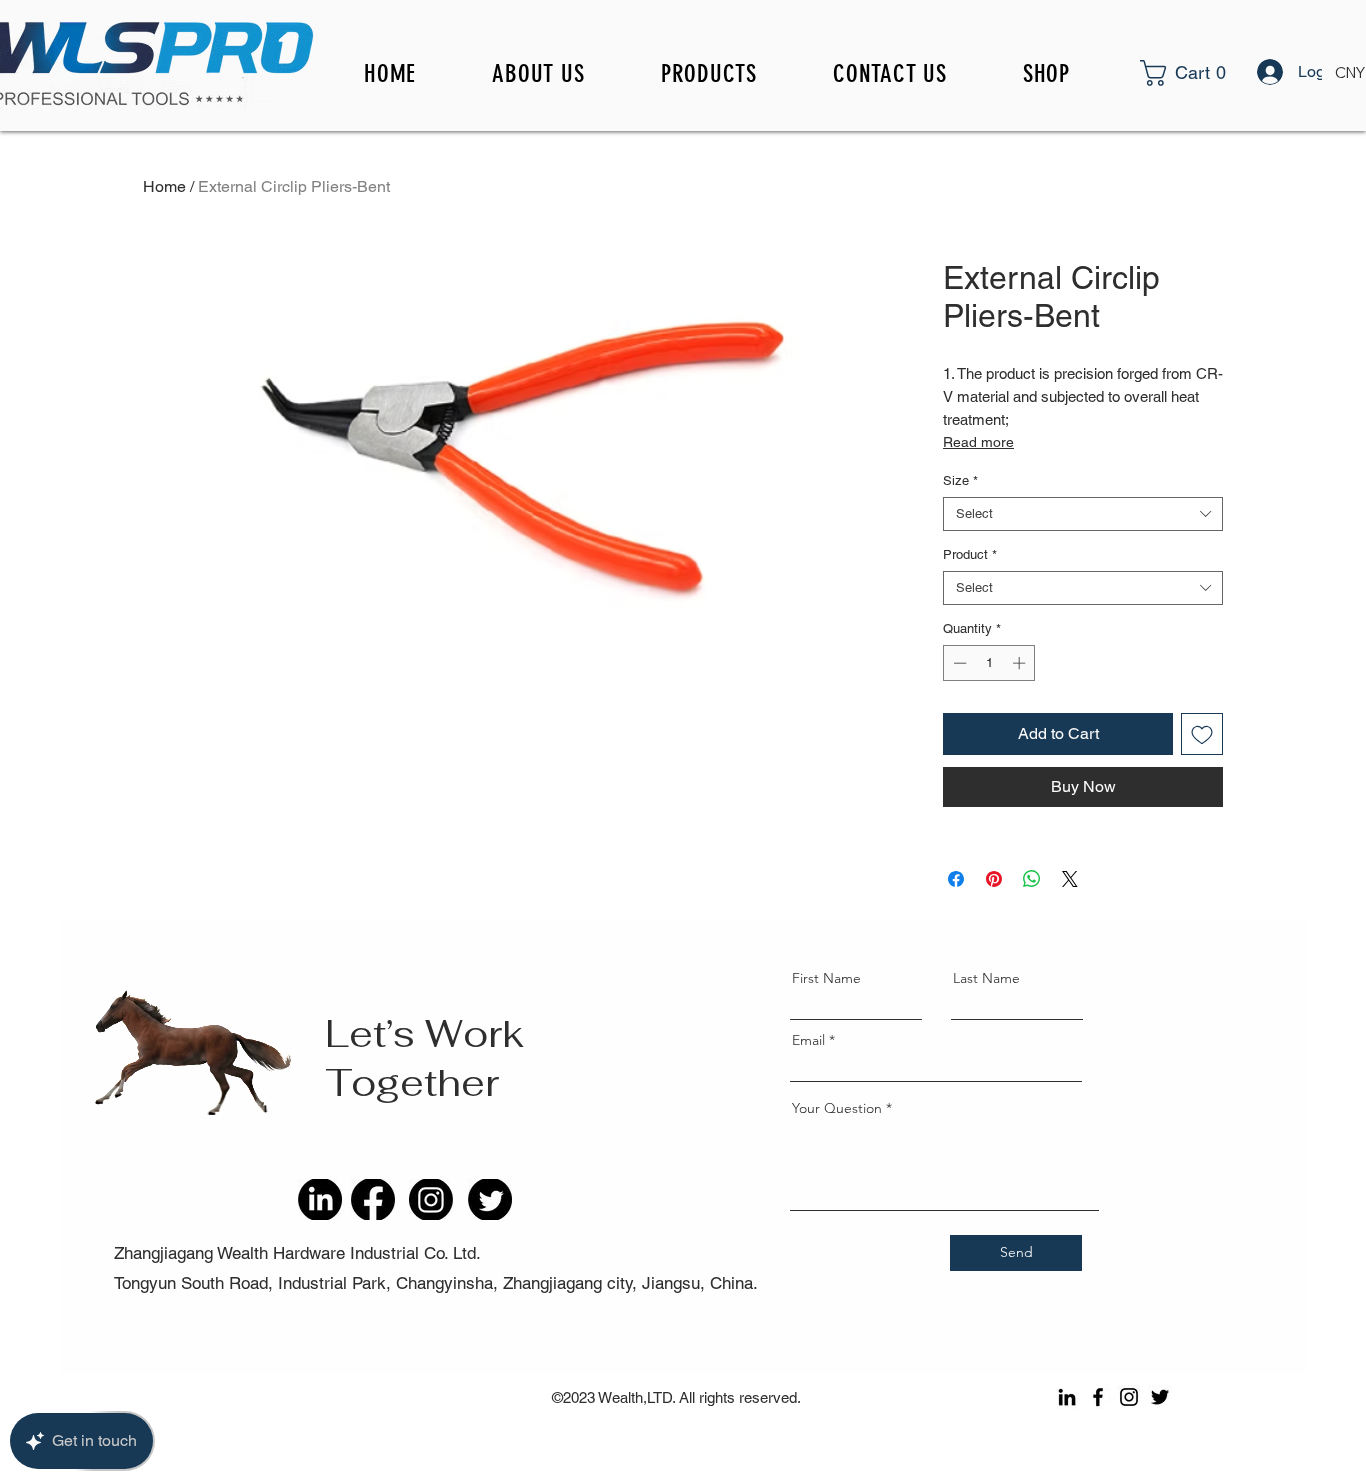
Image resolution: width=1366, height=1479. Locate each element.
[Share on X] (1070, 879)
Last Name (986, 978)
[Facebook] (1098, 1397)
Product (970, 554)
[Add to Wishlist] (1202, 734)
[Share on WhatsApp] (1032, 879)
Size (960, 480)
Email (808, 1040)
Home (164, 186)
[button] (1209, 73)
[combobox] (1083, 514)
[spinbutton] (989, 663)
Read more (978, 442)
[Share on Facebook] (956, 879)
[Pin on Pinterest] (994, 879)
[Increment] (1021, 663)
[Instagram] (1129, 1397)
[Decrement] (958, 663)
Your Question (837, 1108)
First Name (826, 978)
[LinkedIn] (1067, 1397)
